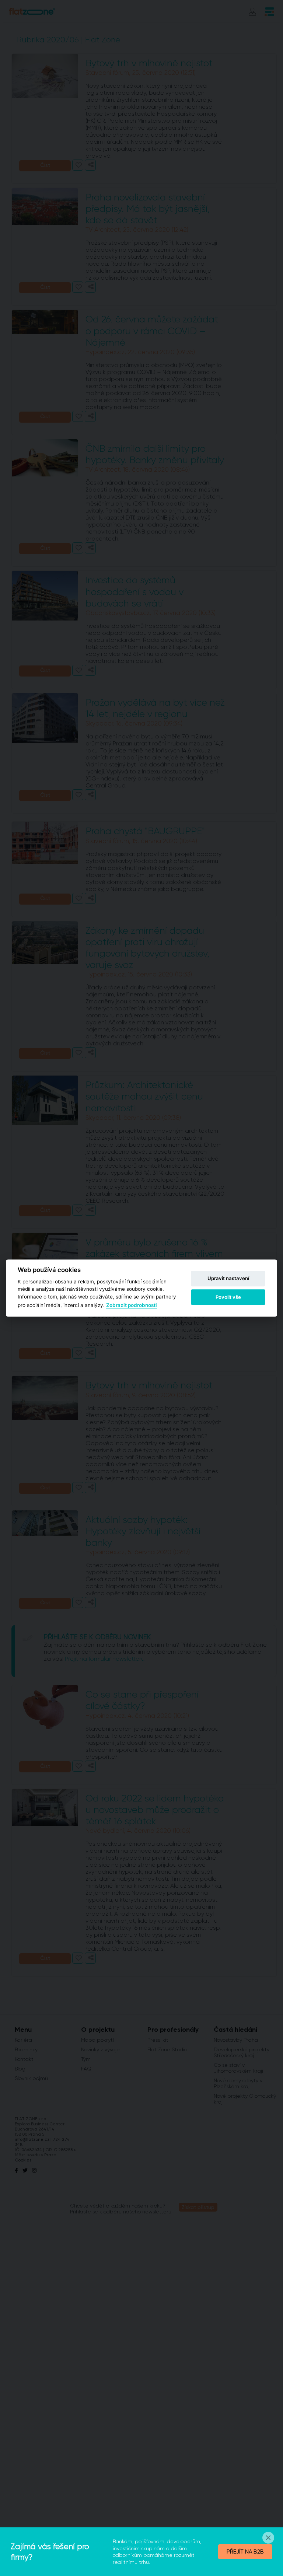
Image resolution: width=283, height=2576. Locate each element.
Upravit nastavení (228, 1279)
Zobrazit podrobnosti (132, 1305)
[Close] (268, 2538)
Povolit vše (228, 1297)
